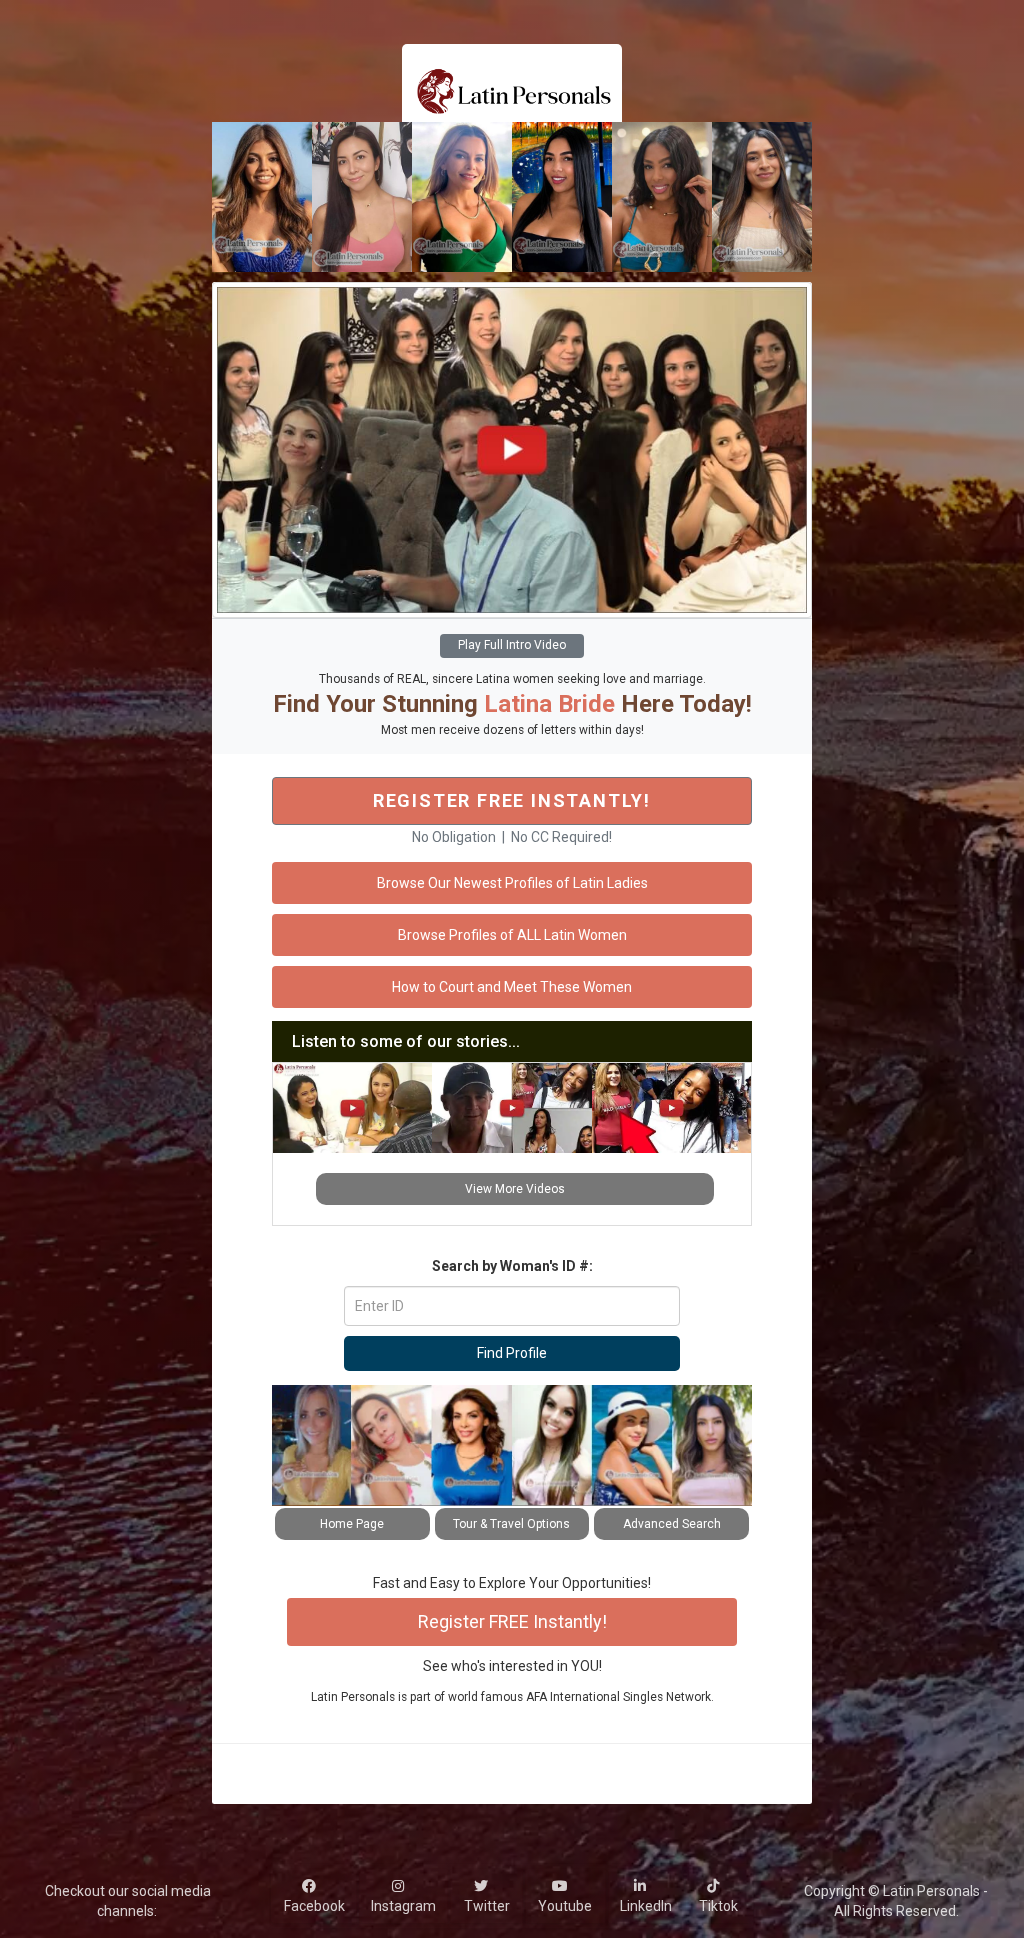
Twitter (487, 1896)
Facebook (314, 1896)
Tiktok (718, 1896)
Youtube (565, 1896)
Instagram (403, 1896)
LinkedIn (646, 1896)
